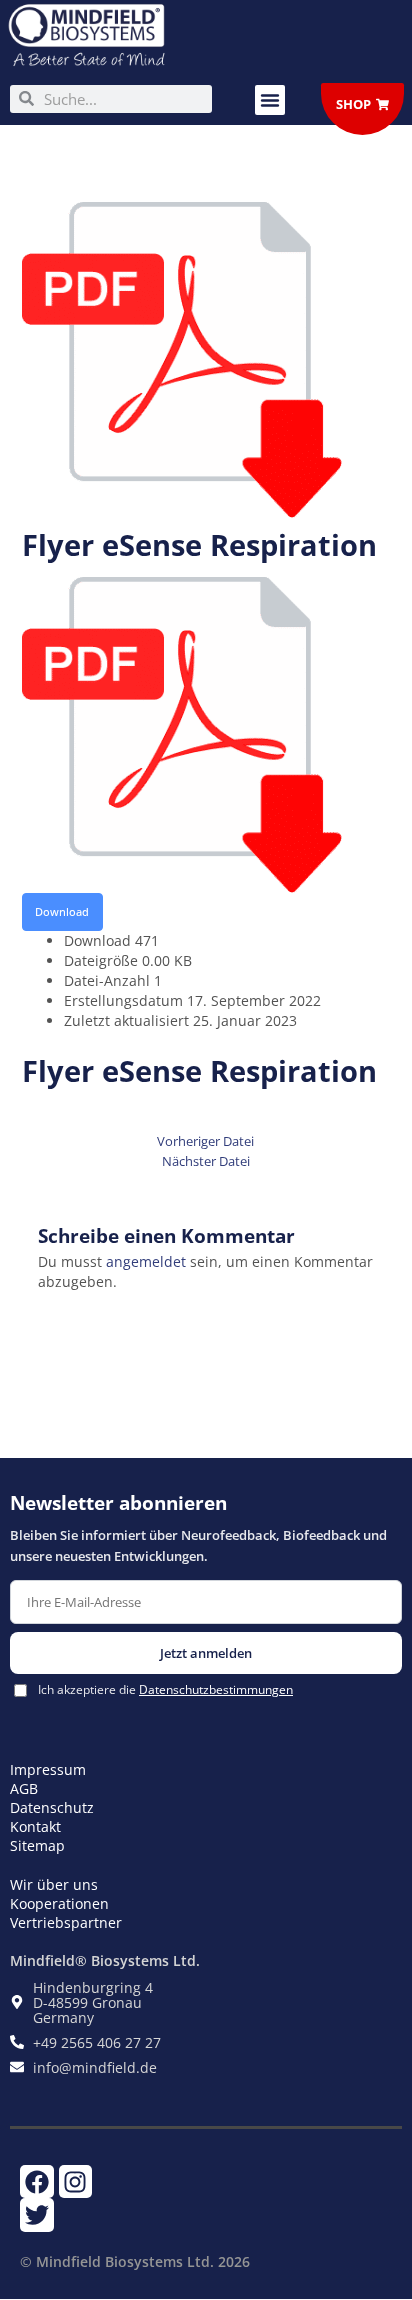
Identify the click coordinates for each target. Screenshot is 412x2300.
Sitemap (37, 1845)
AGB (24, 1788)
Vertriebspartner (66, 1922)
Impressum (48, 1769)
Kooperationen (59, 1903)
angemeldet (146, 1261)
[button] (270, 100)
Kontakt (35, 1826)
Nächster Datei (206, 1161)
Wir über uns (54, 1884)
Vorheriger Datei (205, 1141)
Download (62, 911)
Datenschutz (52, 1807)
